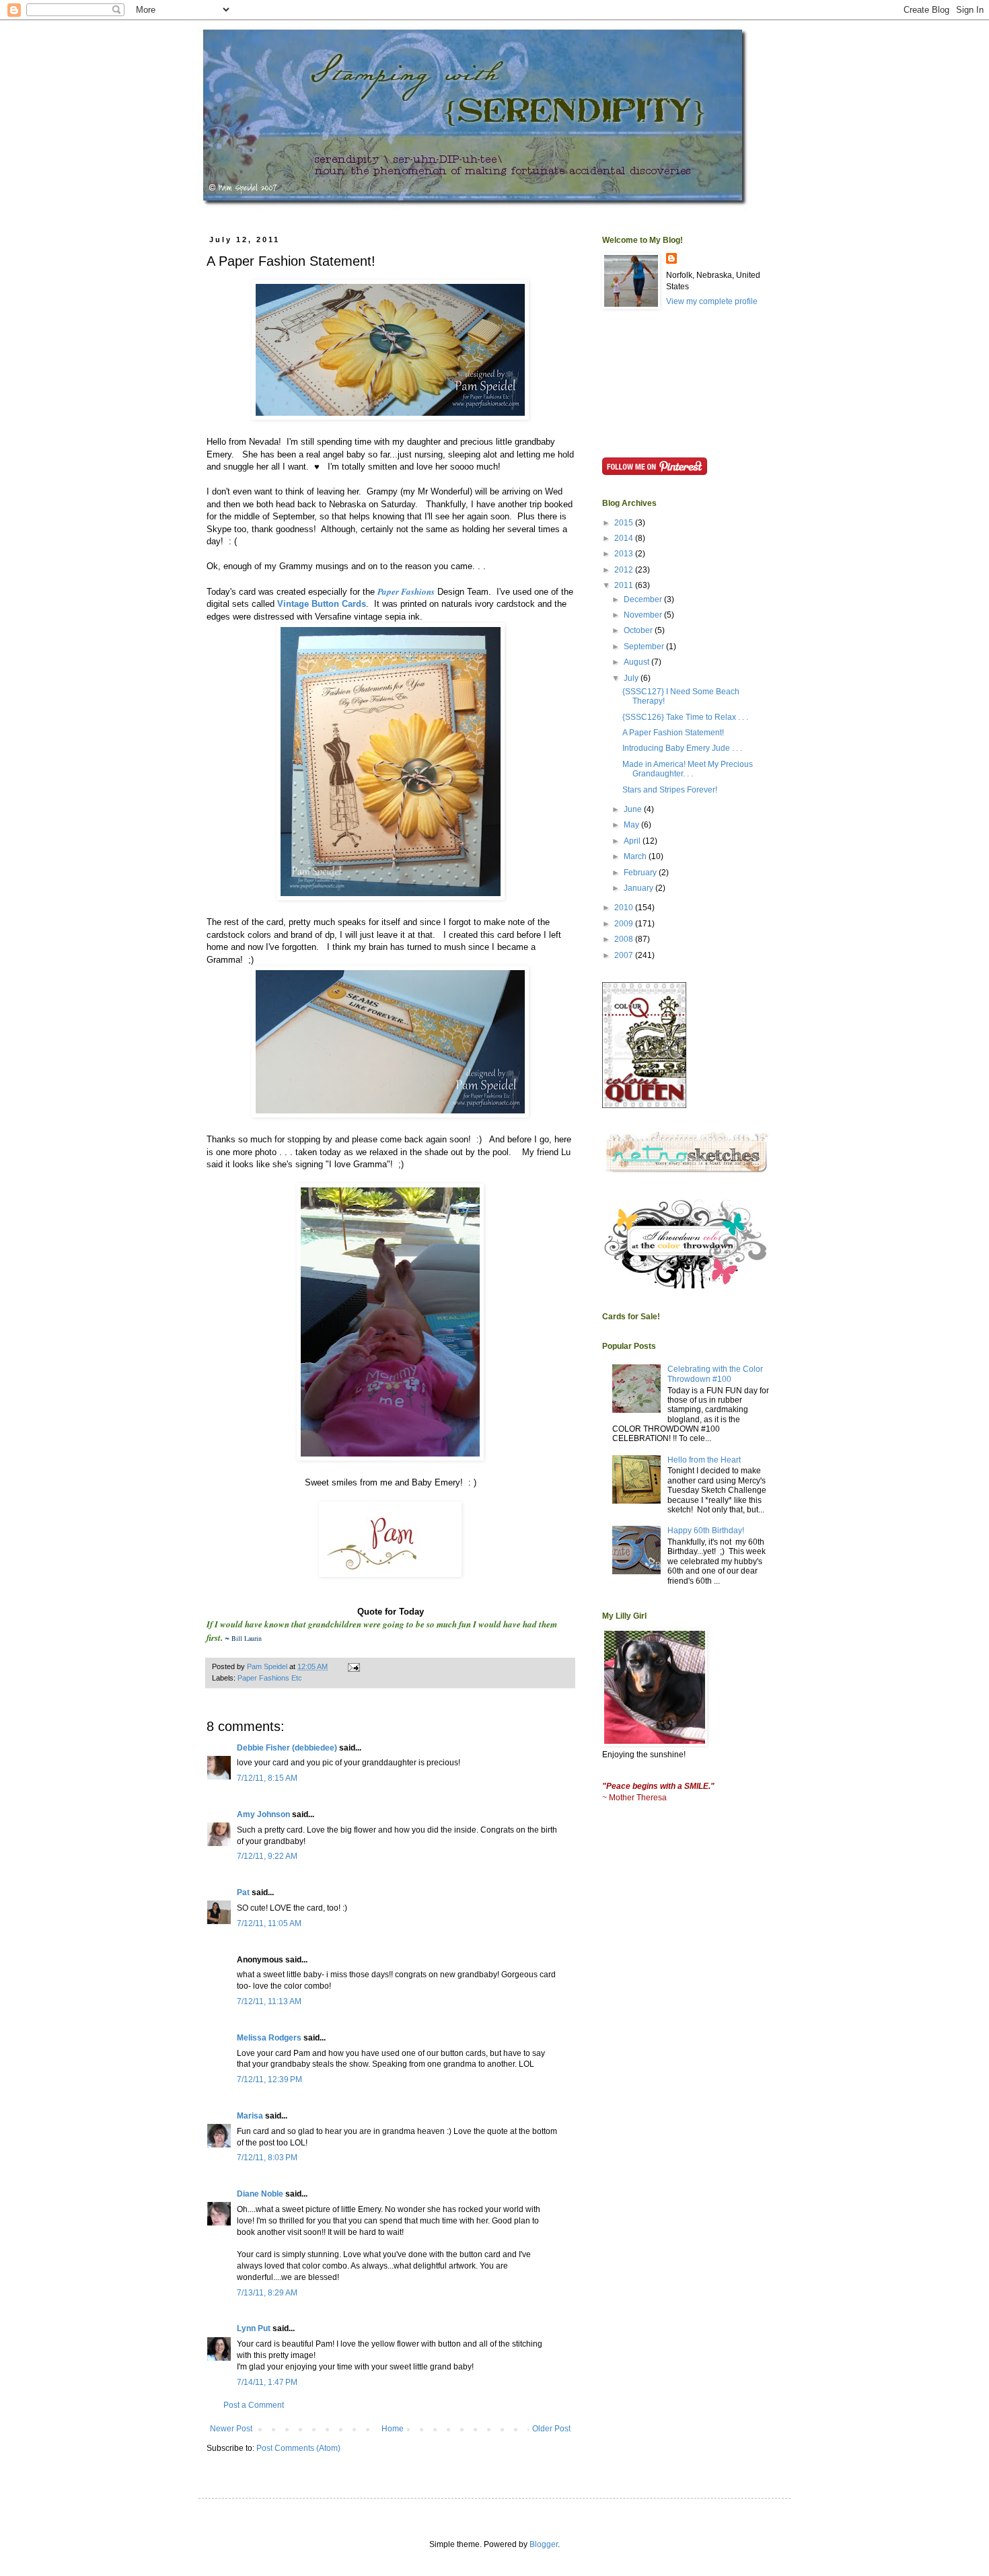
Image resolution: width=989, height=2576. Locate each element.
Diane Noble (260, 2194)
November (644, 615)
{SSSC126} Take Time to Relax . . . (685, 717)
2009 (625, 924)
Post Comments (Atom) (298, 2448)
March (636, 856)
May (632, 825)
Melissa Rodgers (269, 2038)
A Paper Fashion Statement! (673, 733)
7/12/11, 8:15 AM (267, 1778)
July (632, 678)
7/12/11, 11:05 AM (269, 1923)
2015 (625, 523)
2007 (625, 955)
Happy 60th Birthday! (706, 1531)
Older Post (551, 2429)
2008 (625, 939)
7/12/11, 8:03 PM (267, 2158)
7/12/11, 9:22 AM (267, 1856)
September (645, 647)
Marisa (250, 2116)
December (644, 599)
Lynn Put (254, 2328)
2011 (625, 585)
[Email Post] (353, 1666)
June (634, 809)
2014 (625, 538)
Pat (243, 1892)
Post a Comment (254, 2405)
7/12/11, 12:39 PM (269, 2080)
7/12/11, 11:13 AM (269, 2001)
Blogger (544, 2544)
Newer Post (231, 2429)
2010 (625, 908)
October (639, 630)
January (639, 888)
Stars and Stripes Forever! (670, 790)
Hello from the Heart (704, 1460)
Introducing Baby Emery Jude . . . (682, 748)
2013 (625, 554)
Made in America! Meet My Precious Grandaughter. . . (688, 769)
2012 (625, 570)
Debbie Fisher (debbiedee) (287, 1748)
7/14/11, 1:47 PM (267, 2382)
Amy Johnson (263, 1814)
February (641, 873)
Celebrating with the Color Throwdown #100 (715, 1374)
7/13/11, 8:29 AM (267, 2293)
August (637, 662)
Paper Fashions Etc (270, 1678)
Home (393, 2429)
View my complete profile (712, 301)
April (633, 841)
